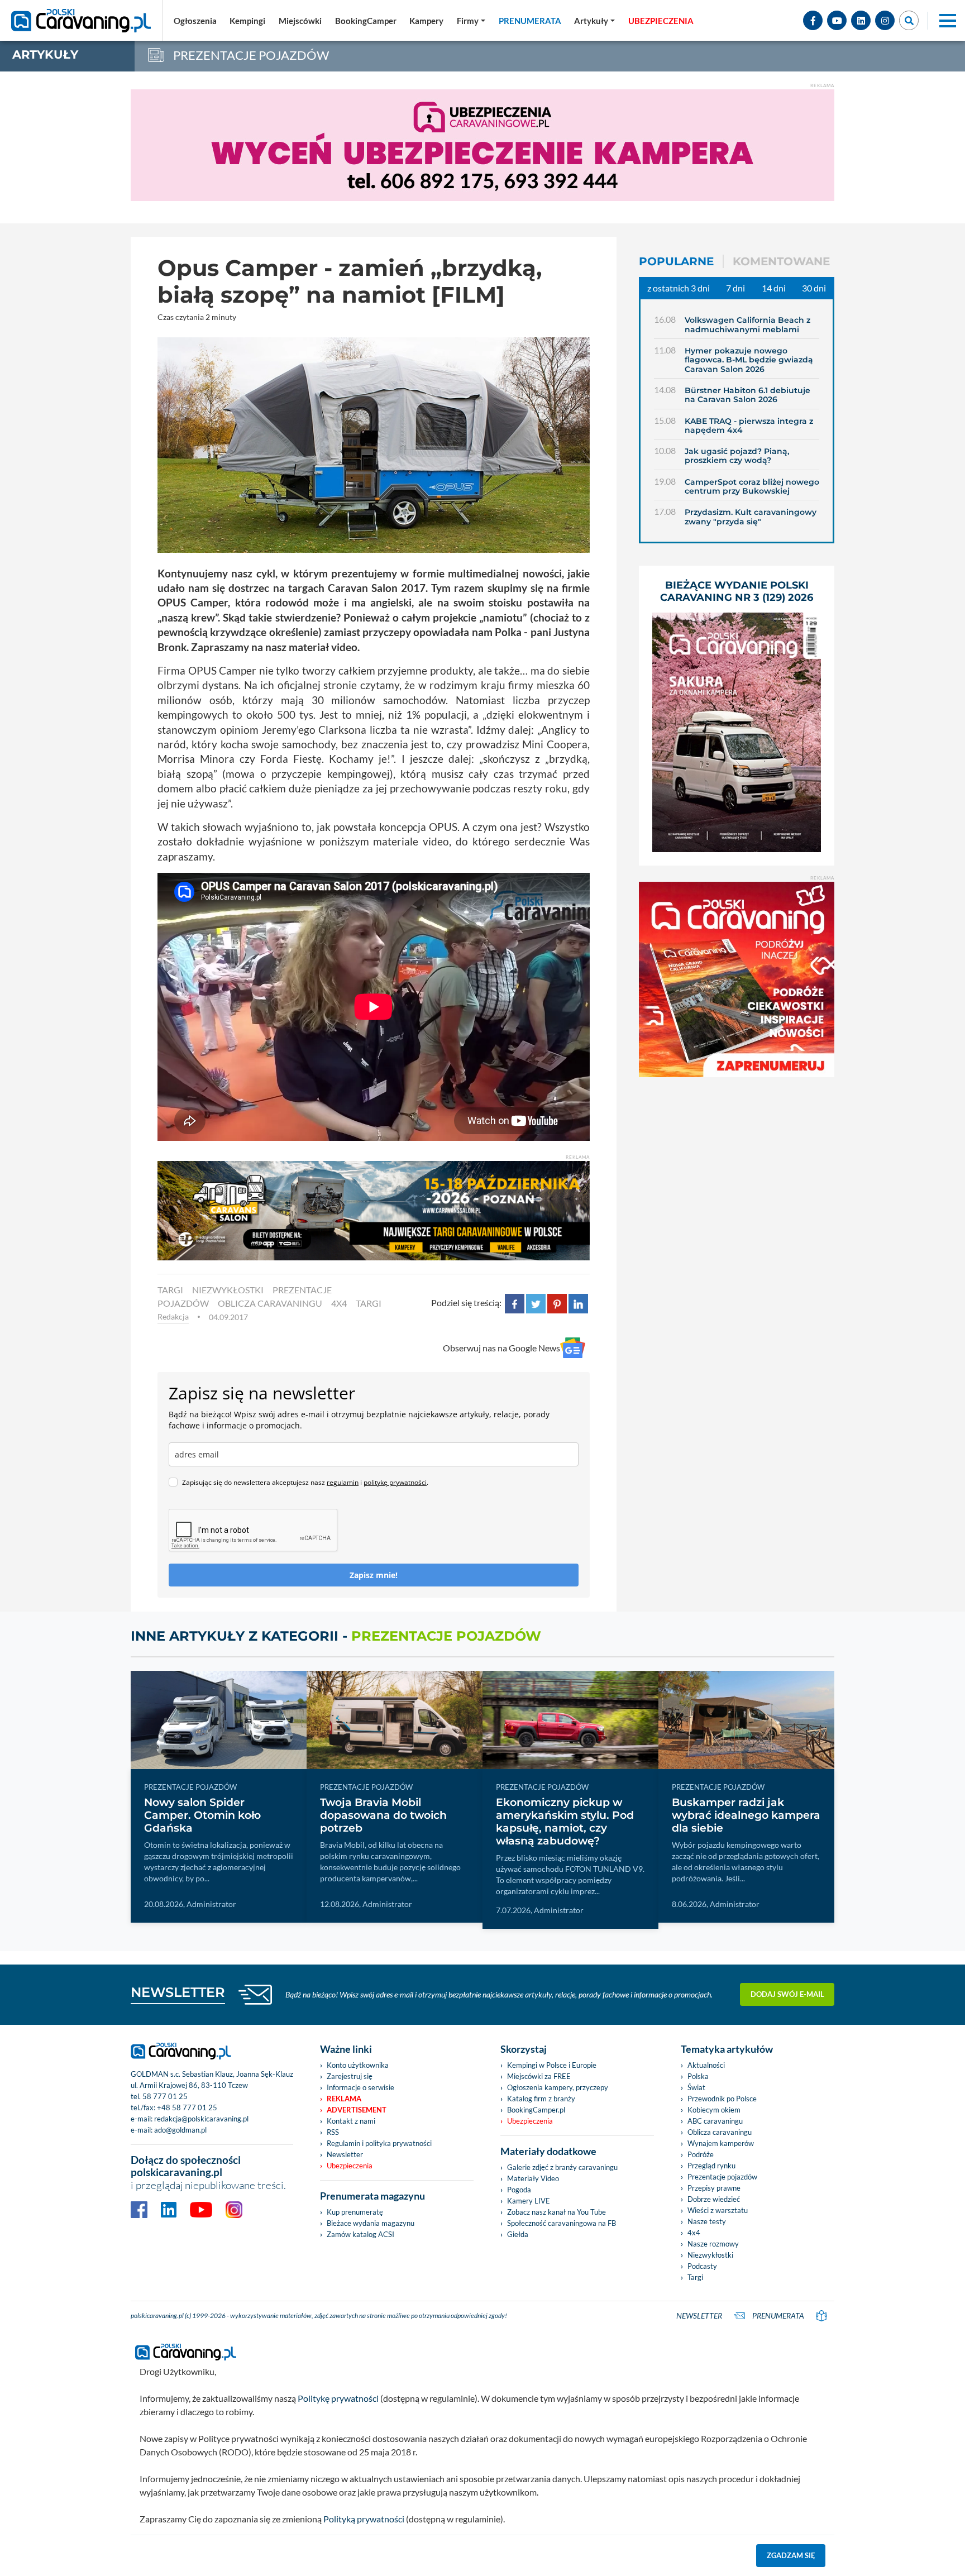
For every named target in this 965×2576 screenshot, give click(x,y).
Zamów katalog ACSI (360, 2234)
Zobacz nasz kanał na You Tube (556, 2212)
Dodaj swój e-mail (787, 1994)
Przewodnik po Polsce (722, 2099)
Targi (695, 2277)
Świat (696, 2087)
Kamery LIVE (529, 2201)
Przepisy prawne (714, 2188)
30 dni (814, 288)
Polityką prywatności (364, 2519)
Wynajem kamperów (721, 2143)
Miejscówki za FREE (539, 2076)
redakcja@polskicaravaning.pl (201, 2119)
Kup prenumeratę (355, 2212)
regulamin (343, 1482)
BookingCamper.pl (536, 2110)
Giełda (518, 2234)
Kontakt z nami (351, 2121)
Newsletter (345, 2154)
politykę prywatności (395, 1482)
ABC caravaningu (715, 2121)
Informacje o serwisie (360, 2087)
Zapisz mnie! (374, 1575)
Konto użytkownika (358, 2065)
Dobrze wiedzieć (714, 2199)
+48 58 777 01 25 (187, 2107)
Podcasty (702, 2266)
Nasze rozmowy (713, 2244)
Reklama (344, 2099)
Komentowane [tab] (781, 261)
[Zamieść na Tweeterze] (536, 1303)
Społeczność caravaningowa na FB (562, 2223)
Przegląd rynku (711, 2166)
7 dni (735, 288)
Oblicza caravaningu (720, 2132)
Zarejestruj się (350, 2076)
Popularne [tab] (676, 261)
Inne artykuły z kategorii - (336, 1636)
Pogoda (519, 2190)
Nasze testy (707, 2221)
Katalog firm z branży (541, 2099)
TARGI (170, 1290)
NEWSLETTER (178, 1992)
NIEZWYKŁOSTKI (228, 1290)
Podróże (701, 2154)
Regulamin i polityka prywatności (379, 2143)
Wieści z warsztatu (718, 2210)
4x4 (339, 1303)
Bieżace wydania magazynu (371, 2223)
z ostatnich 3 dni (679, 288)
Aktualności (706, 2065)
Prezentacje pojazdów (722, 2177)
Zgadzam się (791, 2555)
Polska (698, 2076)
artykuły (45, 54)
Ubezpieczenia (350, 2166)
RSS (333, 2132)
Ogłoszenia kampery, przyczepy (558, 2087)
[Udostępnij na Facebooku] (515, 1303)
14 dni (774, 288)
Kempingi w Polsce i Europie (552, 2065)
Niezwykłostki (710, 2255)
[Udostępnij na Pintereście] (557, 1303)
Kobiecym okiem (714, 2110)
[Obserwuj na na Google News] (573, 1348)
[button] (594, 21)
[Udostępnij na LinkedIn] (578, 1303)
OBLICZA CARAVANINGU (270, 1303)
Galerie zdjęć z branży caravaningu (562, 2167)
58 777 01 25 (165, 2096)
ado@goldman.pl (180, 2130)
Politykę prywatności (338, 2398)
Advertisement (357, 2110)
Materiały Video (533, 2178)
